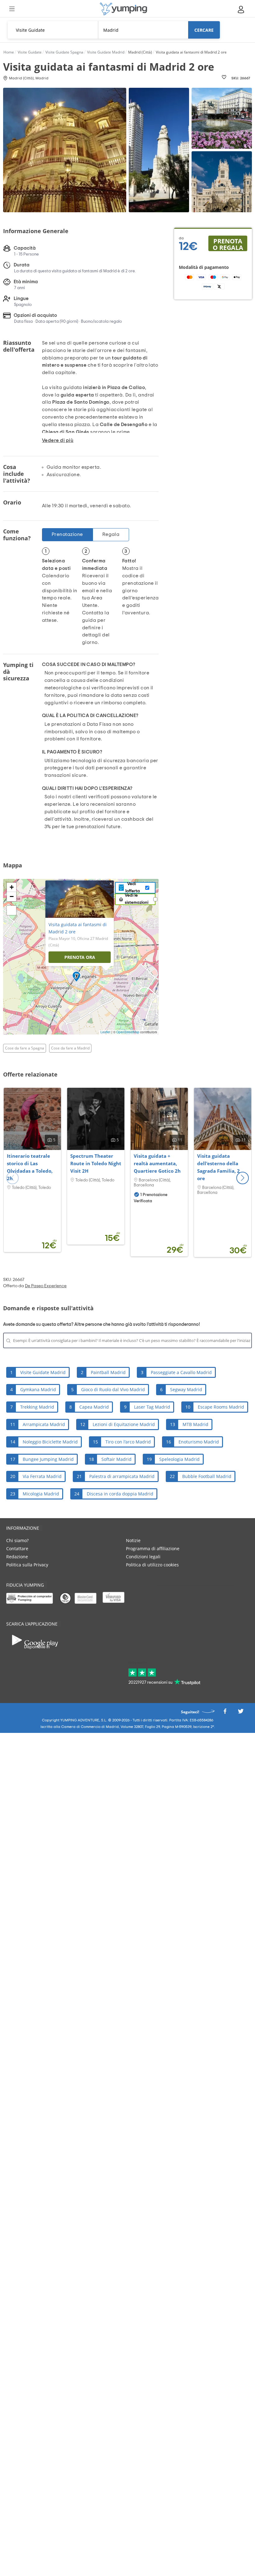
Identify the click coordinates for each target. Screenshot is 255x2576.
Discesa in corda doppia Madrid (120, 1494)
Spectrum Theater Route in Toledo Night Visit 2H (96, 1163)
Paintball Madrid (108, 1372)
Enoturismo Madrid (199, 1442)
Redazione (17, 1557)
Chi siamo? (17, 1540)
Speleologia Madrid (179, 1459)
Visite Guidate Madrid (43, 1372)
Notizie (133, 1540)
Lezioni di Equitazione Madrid (124, 1424)
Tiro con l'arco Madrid (128, 1442)
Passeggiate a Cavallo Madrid (181, 1372)
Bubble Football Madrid (207, 1476)
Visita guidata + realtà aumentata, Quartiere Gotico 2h (157, 1163)
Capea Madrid (94, 1407)
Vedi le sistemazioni (137, 899)
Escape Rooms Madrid (221, 1407)
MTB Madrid (195, 1424)
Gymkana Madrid (38, 1389)
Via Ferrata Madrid (42, 1476)
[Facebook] (225, 1713)
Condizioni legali (143, 1557)
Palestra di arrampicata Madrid (122, 1476)
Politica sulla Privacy (27, 1565)
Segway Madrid (186, 1389)
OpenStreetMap (128, 1032)
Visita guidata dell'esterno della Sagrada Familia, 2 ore (218, 1167)
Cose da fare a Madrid (70, 1048)
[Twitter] (241, 1713)
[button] (243, 1178)
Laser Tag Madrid (152, 1407)
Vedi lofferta (133, 888)
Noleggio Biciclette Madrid (50, 1442)
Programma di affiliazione (153, 1548)
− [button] (12, 896)
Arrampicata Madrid (44, 1424)
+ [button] (12, 887)
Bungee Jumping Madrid (48, 1459)
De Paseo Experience (46, 1286)
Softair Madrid (116, 1459)
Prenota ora (80, 957)
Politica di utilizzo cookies (152, 1565)
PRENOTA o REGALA (228, 244)
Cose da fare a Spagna (25, 1048)
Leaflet (105, 1032)
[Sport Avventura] (123, 9)
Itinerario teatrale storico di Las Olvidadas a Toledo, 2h (30, 1167)
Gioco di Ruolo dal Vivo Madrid (113, 1389)
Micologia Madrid (41, 1494)
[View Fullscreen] (12, 910)
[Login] (241, 9)
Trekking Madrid (37, 1407)
